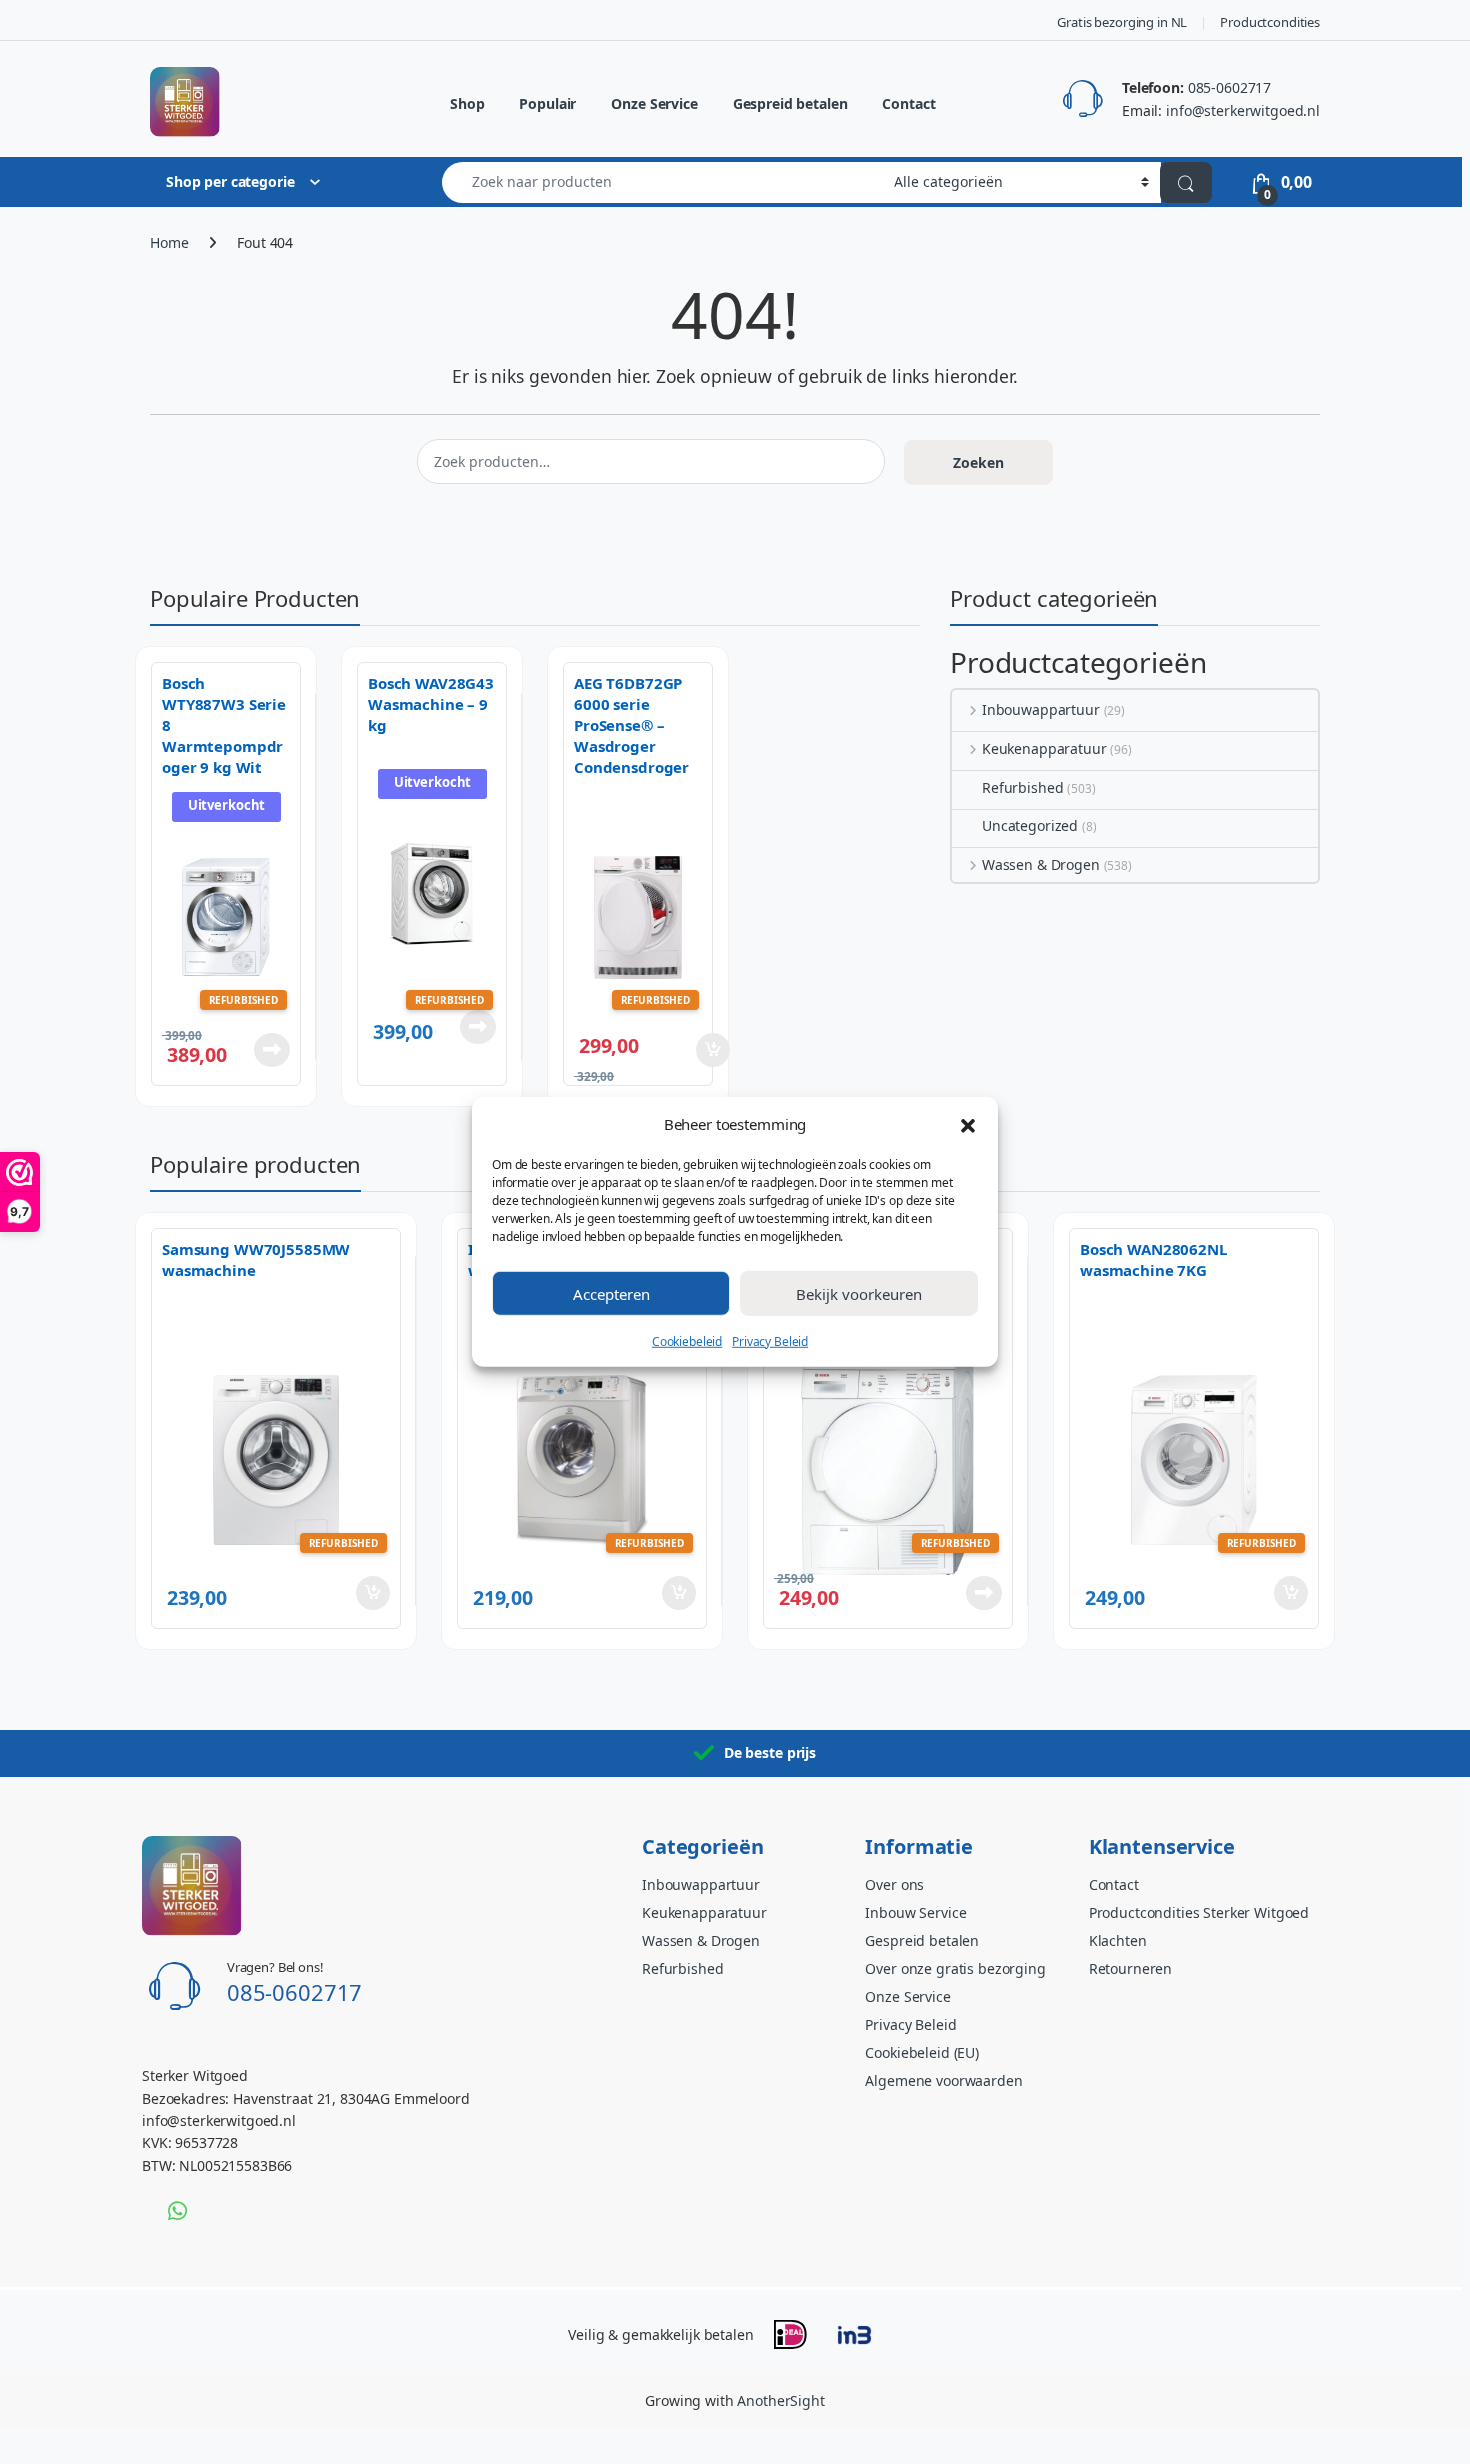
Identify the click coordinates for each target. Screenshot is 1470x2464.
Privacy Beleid (770, 1341)
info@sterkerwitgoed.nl (1243, 110)
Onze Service (654, 103)
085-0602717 (1229, 87)
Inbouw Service (915, 1912)
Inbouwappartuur (1041, 709)
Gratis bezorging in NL (1122, 22)
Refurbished (1022, 787)
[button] (968, 1124)
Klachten (1118, 1940)
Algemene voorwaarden (943, 2080)
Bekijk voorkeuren (859, 1293)
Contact (908, 103)
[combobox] (662, 182)
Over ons (894, 1884)
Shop (467, 103)
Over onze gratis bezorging (955, 1968)
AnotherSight (780, 2400)
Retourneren (1130, 1968)
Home (169, 242)
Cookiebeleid (687, 1341)
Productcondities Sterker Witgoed (1199, 1912)
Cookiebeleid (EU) (922, 2052)
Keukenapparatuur (1044, 748)
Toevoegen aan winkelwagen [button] (684, 1050)
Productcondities (1270, 22)
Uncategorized (1030, 825)
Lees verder (268, 1050)
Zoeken (978, 462)
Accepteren (611, 1293)
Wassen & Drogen (1041, 864)
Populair (547, 103)
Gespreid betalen (790, 103)
